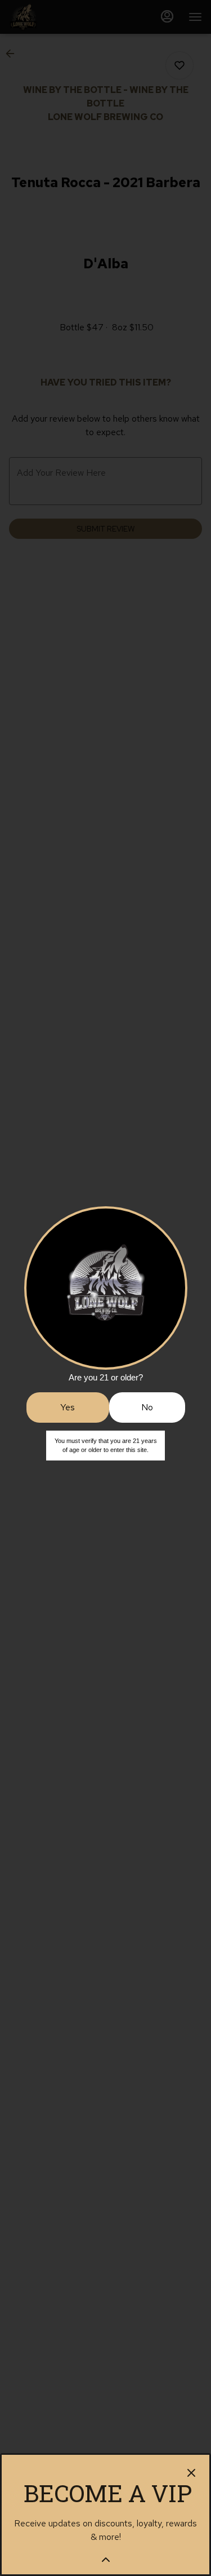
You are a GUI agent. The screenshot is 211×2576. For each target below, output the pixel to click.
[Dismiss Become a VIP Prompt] (191, 2473)
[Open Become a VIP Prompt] (106, 2560)
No (147, 1407)
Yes (68, 1407)
